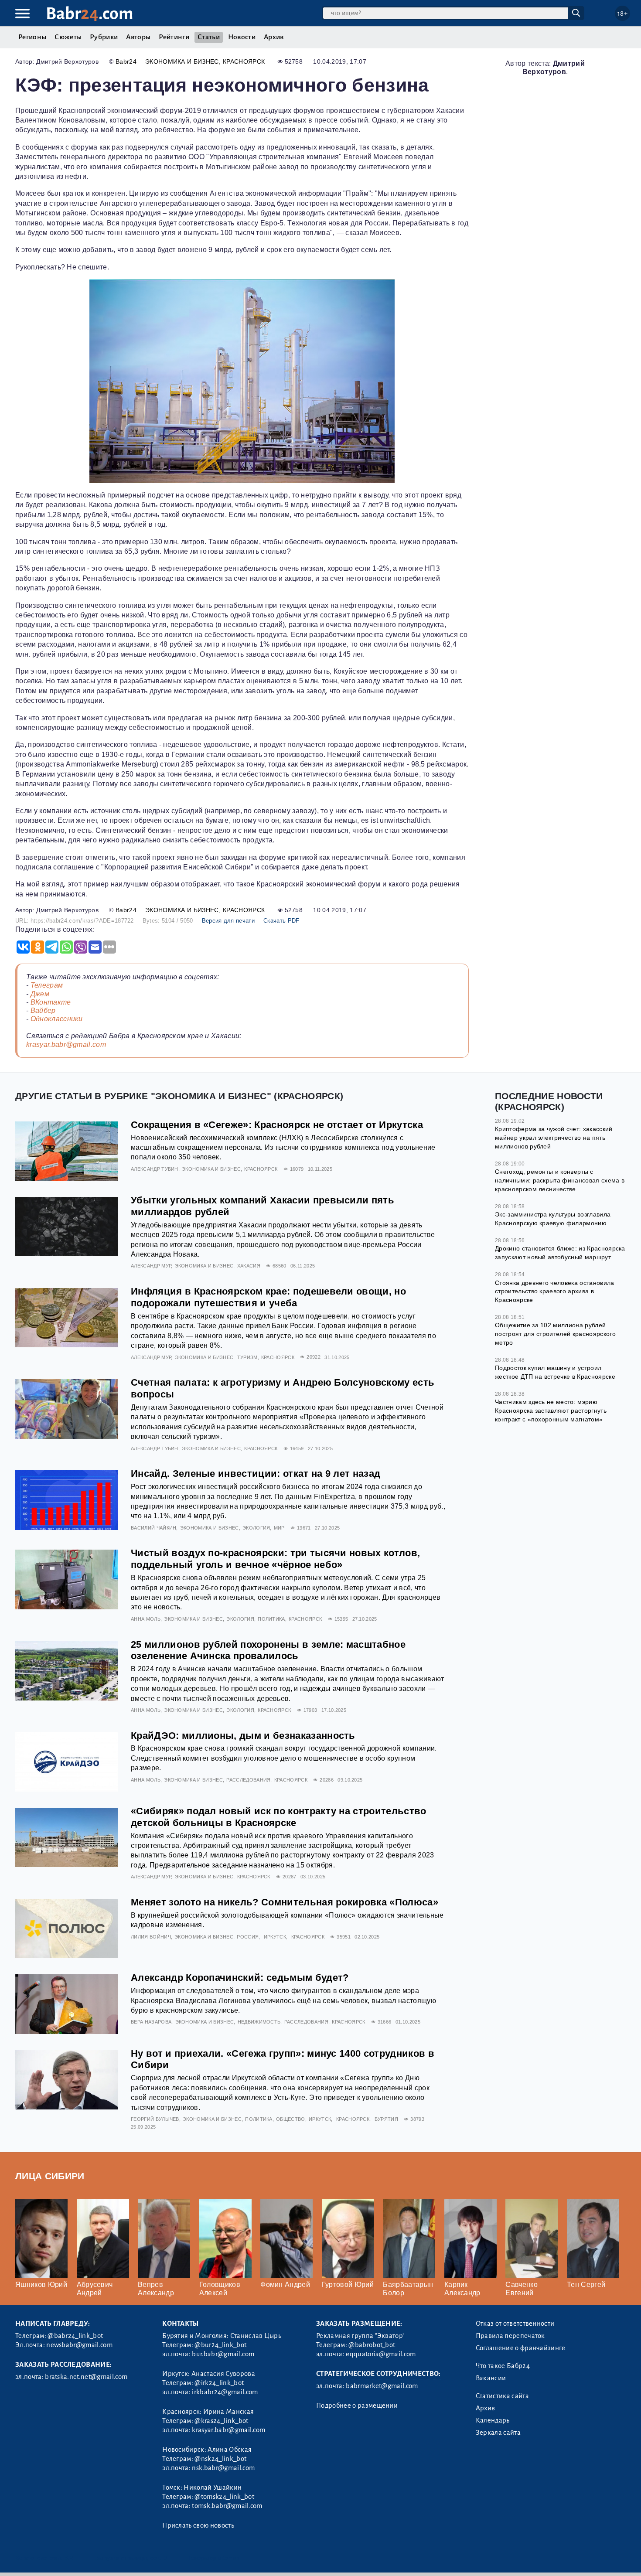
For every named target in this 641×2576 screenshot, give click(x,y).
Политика (271, 1619)
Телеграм (47, 985)
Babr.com (90, 14)
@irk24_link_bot (219, 2383)
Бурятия (386, 2119)
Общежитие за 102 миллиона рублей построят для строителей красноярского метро (555, 1334)
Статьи (209, 37)
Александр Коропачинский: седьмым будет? (240, 1978)
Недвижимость (259, 2022)
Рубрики (104, 37)
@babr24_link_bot (75, 2336)
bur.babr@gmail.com (223, 2354)
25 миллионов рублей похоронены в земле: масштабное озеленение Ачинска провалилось (268, 1650)
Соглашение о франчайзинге (521, 2348)
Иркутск (275, 1937)
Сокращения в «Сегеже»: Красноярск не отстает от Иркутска (277, 1125)
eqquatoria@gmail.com (381, 2354)
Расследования (248, 1780)
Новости (242, 37)
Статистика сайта (502, 2396)
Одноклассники (57, 1019)
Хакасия (249, 1266)
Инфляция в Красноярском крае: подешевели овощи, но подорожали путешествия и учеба (268, 1297)
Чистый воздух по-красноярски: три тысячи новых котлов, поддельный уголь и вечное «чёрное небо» (275, 1559)
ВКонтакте (51, 1002)
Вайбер (43, 1010)
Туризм (247, 1357)
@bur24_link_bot (220, 2345)
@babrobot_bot (372, 2345)
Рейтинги (174, 37)
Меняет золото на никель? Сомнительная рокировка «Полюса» (285, 1902)
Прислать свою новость (198, 2525)
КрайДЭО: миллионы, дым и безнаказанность (243, 1736)
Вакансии (491, 2378)
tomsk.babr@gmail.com (227, 2506)
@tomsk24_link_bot (224, 2497)
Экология (256, 1528)
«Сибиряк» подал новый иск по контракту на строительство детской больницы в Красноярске (279, 1817)
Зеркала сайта (498, 2433)
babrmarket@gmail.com (382, 2386)
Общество (291, 2119)
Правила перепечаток (510, 2336)
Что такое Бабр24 (503, 2366)
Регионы (32, 37)
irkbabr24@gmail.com (225, 2392)
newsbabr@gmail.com (79, 2345)
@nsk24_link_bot (220, 2459)
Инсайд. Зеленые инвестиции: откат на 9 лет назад (256, 1474)
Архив (274, 37)
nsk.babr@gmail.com (223, 2468)
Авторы (138, 37)
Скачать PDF (281, 921)
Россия (248, 1937)
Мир (279, 1528)
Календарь (493, 2420)
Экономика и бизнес (182, 61)
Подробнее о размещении (357, 2406)
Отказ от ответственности (515, 2324)
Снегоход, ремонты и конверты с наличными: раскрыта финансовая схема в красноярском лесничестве (560, 1180)
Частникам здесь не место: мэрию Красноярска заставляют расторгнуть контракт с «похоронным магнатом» (551, 1410)
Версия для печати (228, 921)
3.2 (69, 2558)
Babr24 (126, 61)
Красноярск (244, 61)
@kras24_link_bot (221, 2421)
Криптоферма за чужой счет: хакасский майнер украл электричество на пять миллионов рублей (554, 1137)
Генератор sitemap (214, 2558)
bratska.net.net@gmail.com (86, 2377)
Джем (40, 994)
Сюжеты (68, 37)
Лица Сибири (50, 2176)
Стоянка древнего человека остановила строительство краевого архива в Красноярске (555, 1291)
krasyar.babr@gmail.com (66, 1044)
